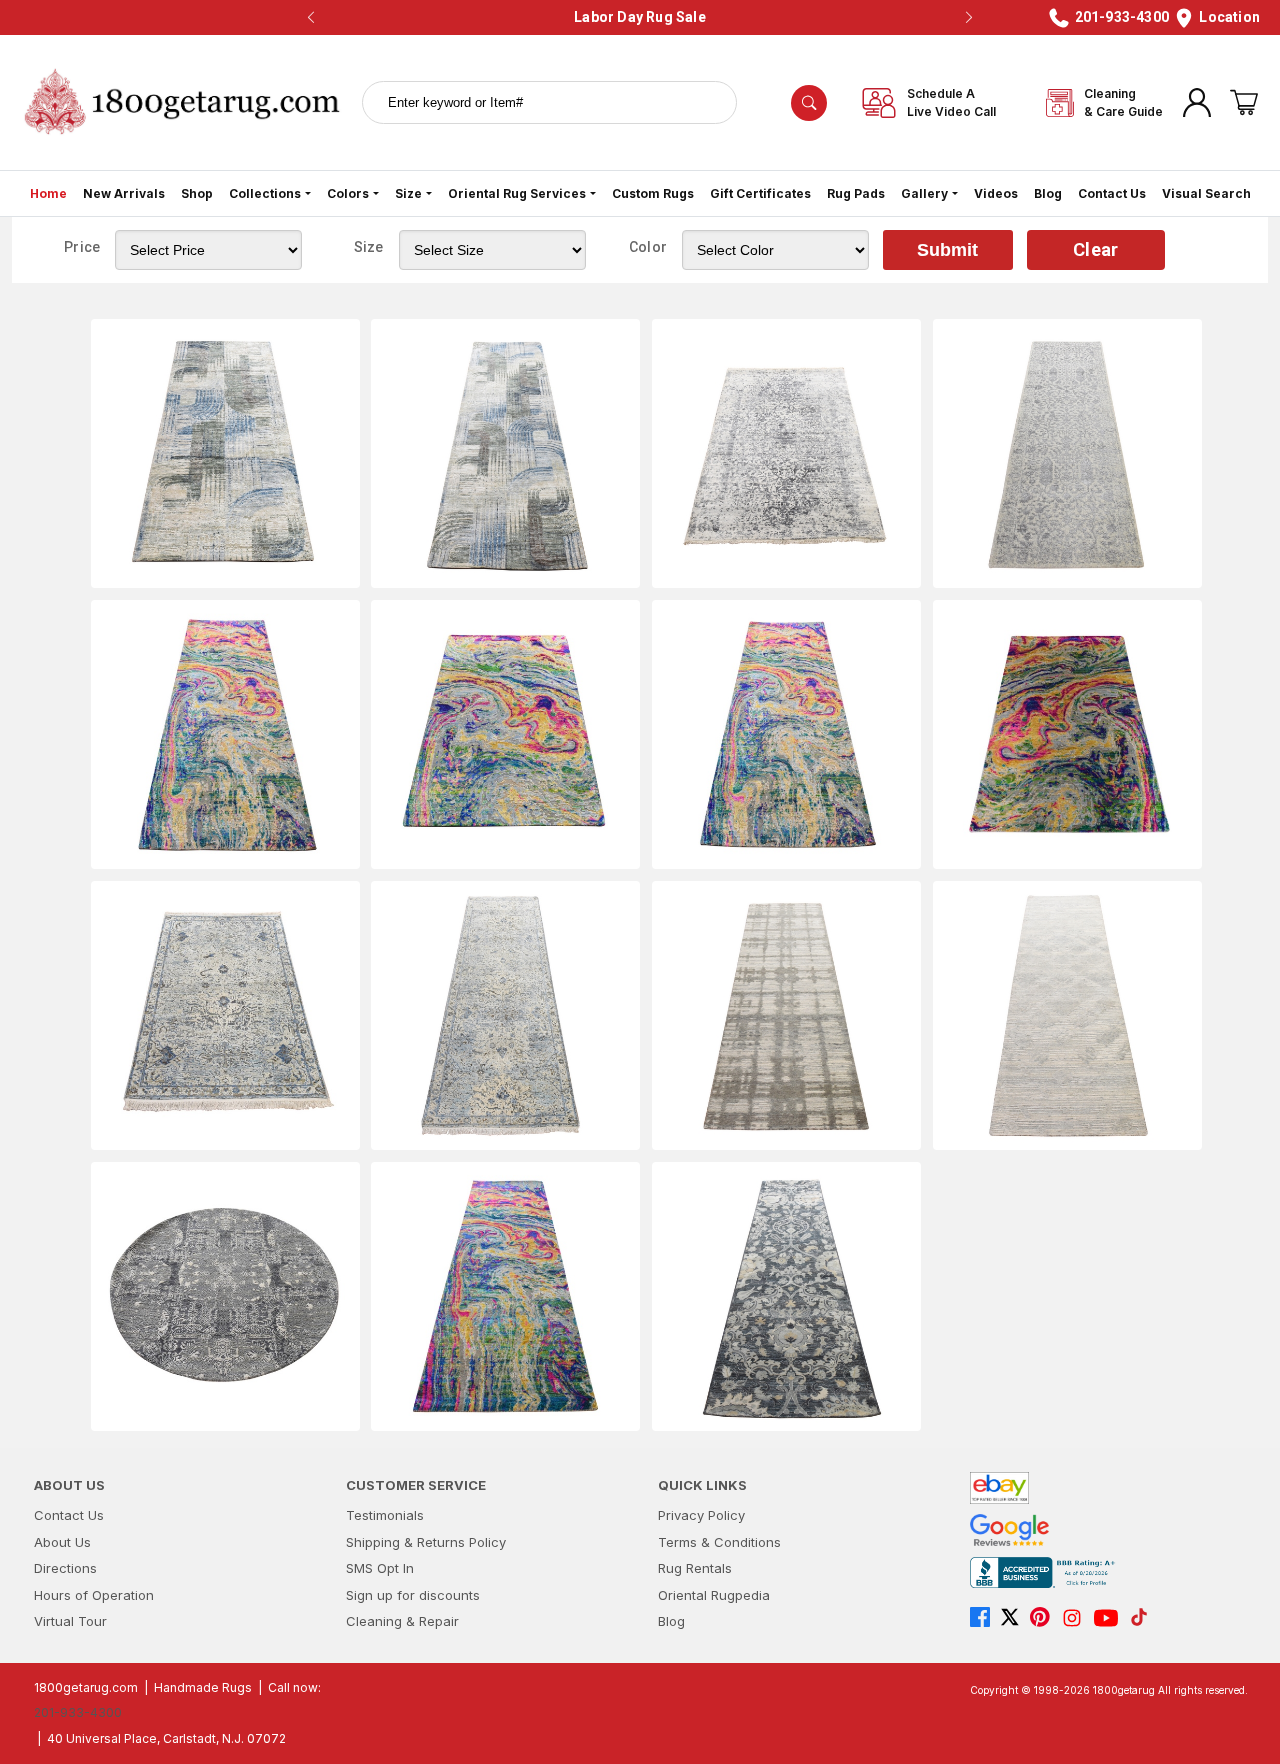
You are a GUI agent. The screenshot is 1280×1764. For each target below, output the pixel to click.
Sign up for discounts (413, 1595)
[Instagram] (1077, 1618)
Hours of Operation (94, 1595)
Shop (197, 193)
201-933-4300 (78, 1712)
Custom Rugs (653, 193)
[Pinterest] (1045, 1618)
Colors (348, 193)
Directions (65, 1568)
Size (408, 193)
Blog (1048, 193)
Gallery (924, 193)
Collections (265, 193)
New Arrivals (124, 193)
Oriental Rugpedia (714, 1595)
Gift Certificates (760, 193)
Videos (996, 193)
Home (48, 193)
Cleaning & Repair (402, 1621)
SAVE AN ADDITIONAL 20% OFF (635, 17)
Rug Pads (856, 193)
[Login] (1197, 103)
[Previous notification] (311, 18)
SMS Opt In (380, 1568)
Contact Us (1112, 193)
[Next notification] (969, 18)
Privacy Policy (701, 1515)
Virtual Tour (70, 1621)
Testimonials (385, 1515)
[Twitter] (1015, 1618)
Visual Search (1206, 193)
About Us (62, 1542)
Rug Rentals (695, 1568)
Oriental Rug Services (517, 193)
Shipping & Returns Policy (426, 1542)
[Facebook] (985, 1618)
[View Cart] (1244, 103)
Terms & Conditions (719, 1542)
